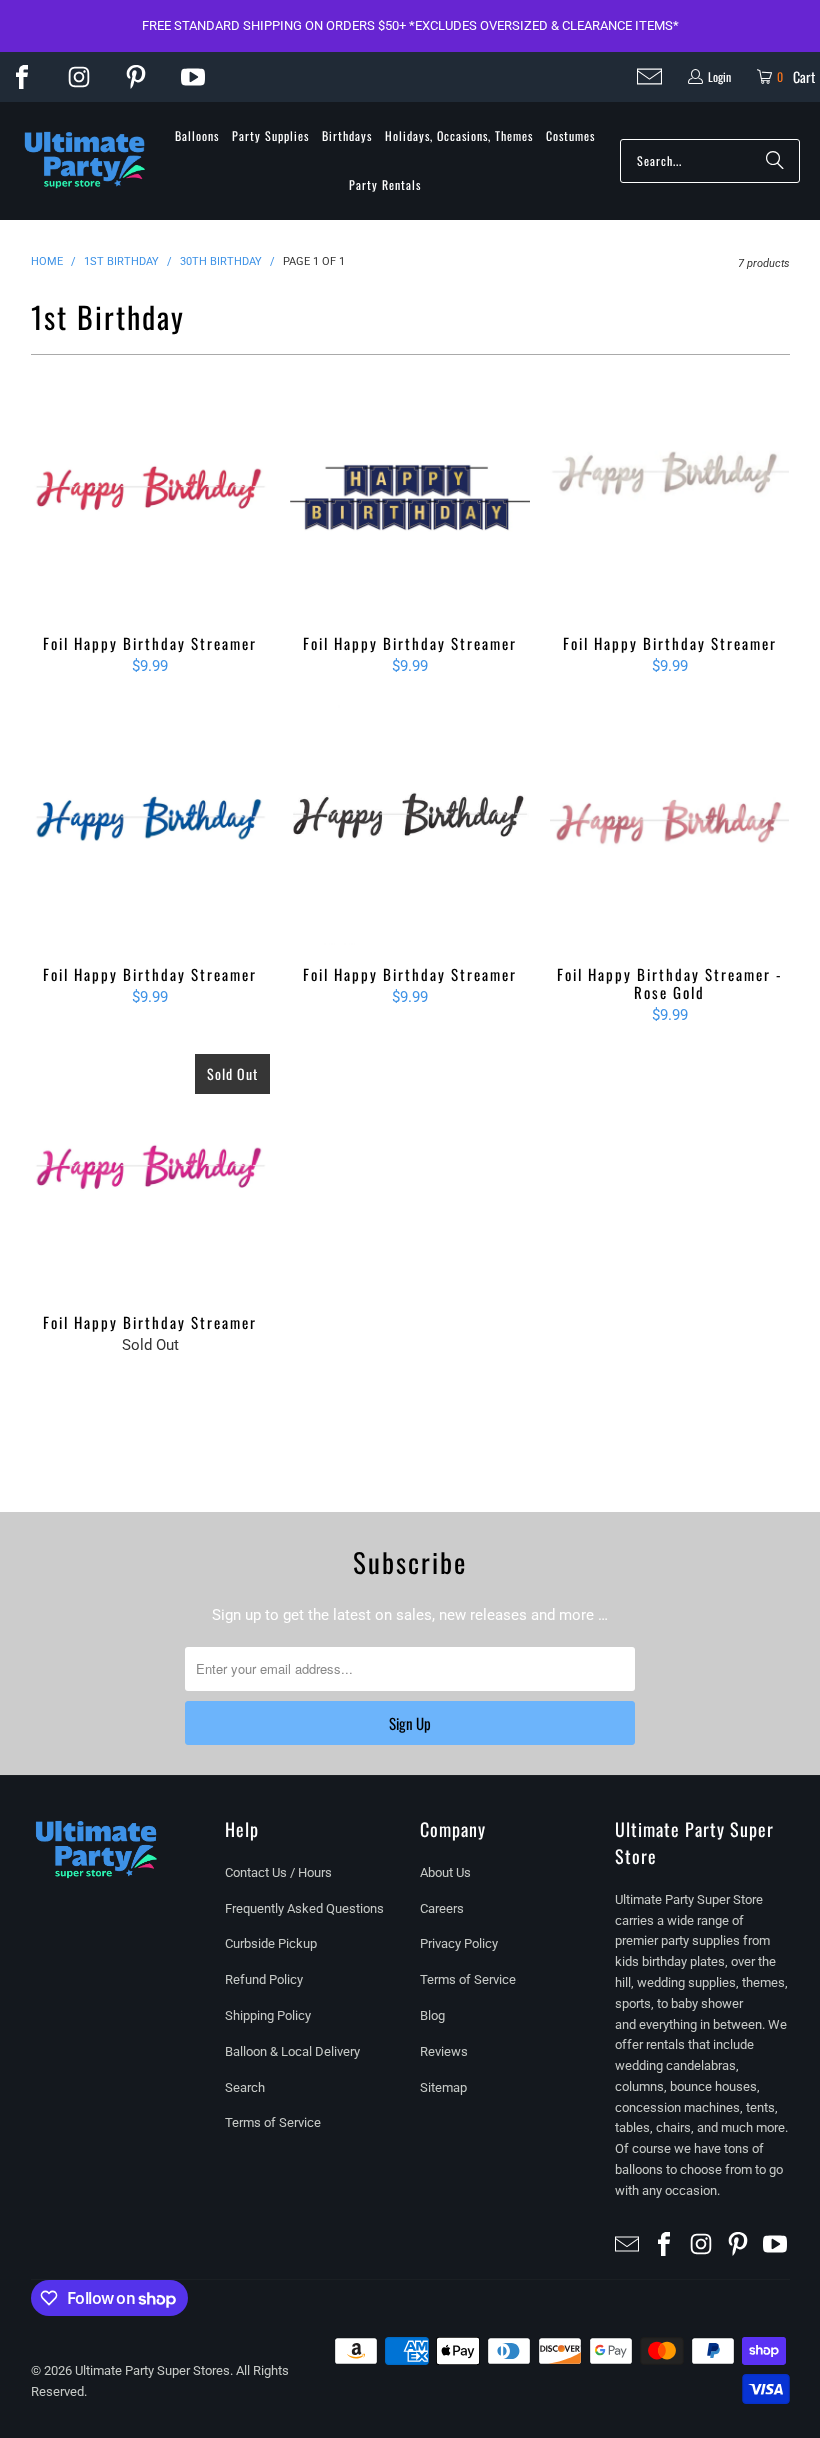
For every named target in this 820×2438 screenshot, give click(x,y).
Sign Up (410, 1723)
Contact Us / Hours (278, 1872)
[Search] (775, 161)
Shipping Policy (268, 2015)
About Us (445, 1872)
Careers (442, 1908)
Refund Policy (264, 1979)
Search (245, 2087)
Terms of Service (273, 2122)
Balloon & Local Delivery (292, 2051)
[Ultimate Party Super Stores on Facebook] (22, 77)
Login (719, 76)
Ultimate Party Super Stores (152, 2370)
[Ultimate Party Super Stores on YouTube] (193, 77)
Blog (432, 2015)
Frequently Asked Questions (304, 1908)
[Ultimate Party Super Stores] (85, 161)
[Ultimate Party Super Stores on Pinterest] (136, 77)
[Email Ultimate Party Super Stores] (649, 76)
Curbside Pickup (271, 1943)
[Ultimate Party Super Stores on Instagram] (79, 77)
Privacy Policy (459, 1943)
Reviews (444, 2051)
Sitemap (443, 2087)
